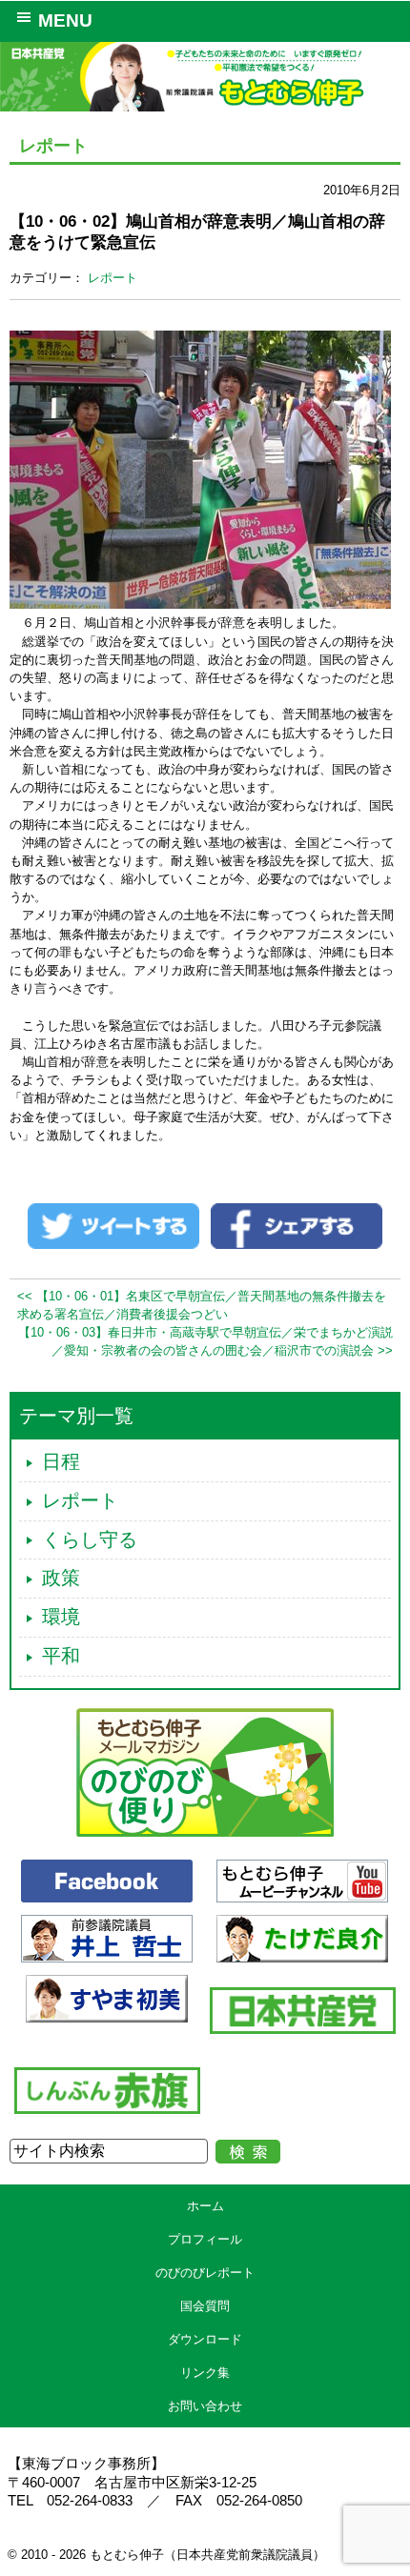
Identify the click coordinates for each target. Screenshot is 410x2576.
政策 (61, 1578)
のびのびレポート (205, 2273)
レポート (113, 278)
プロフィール (205, 2239)
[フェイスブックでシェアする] (297, 1226)
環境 (61, 1617)
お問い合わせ (205, 2406)
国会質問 (205, 2306)
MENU (65, 20)
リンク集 (205, 2373)
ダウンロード (205, 2339)
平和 (61, 1656)
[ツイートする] (113, 1226)
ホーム (205, 2206)
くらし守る (90, 1540)
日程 (61, 1461)
